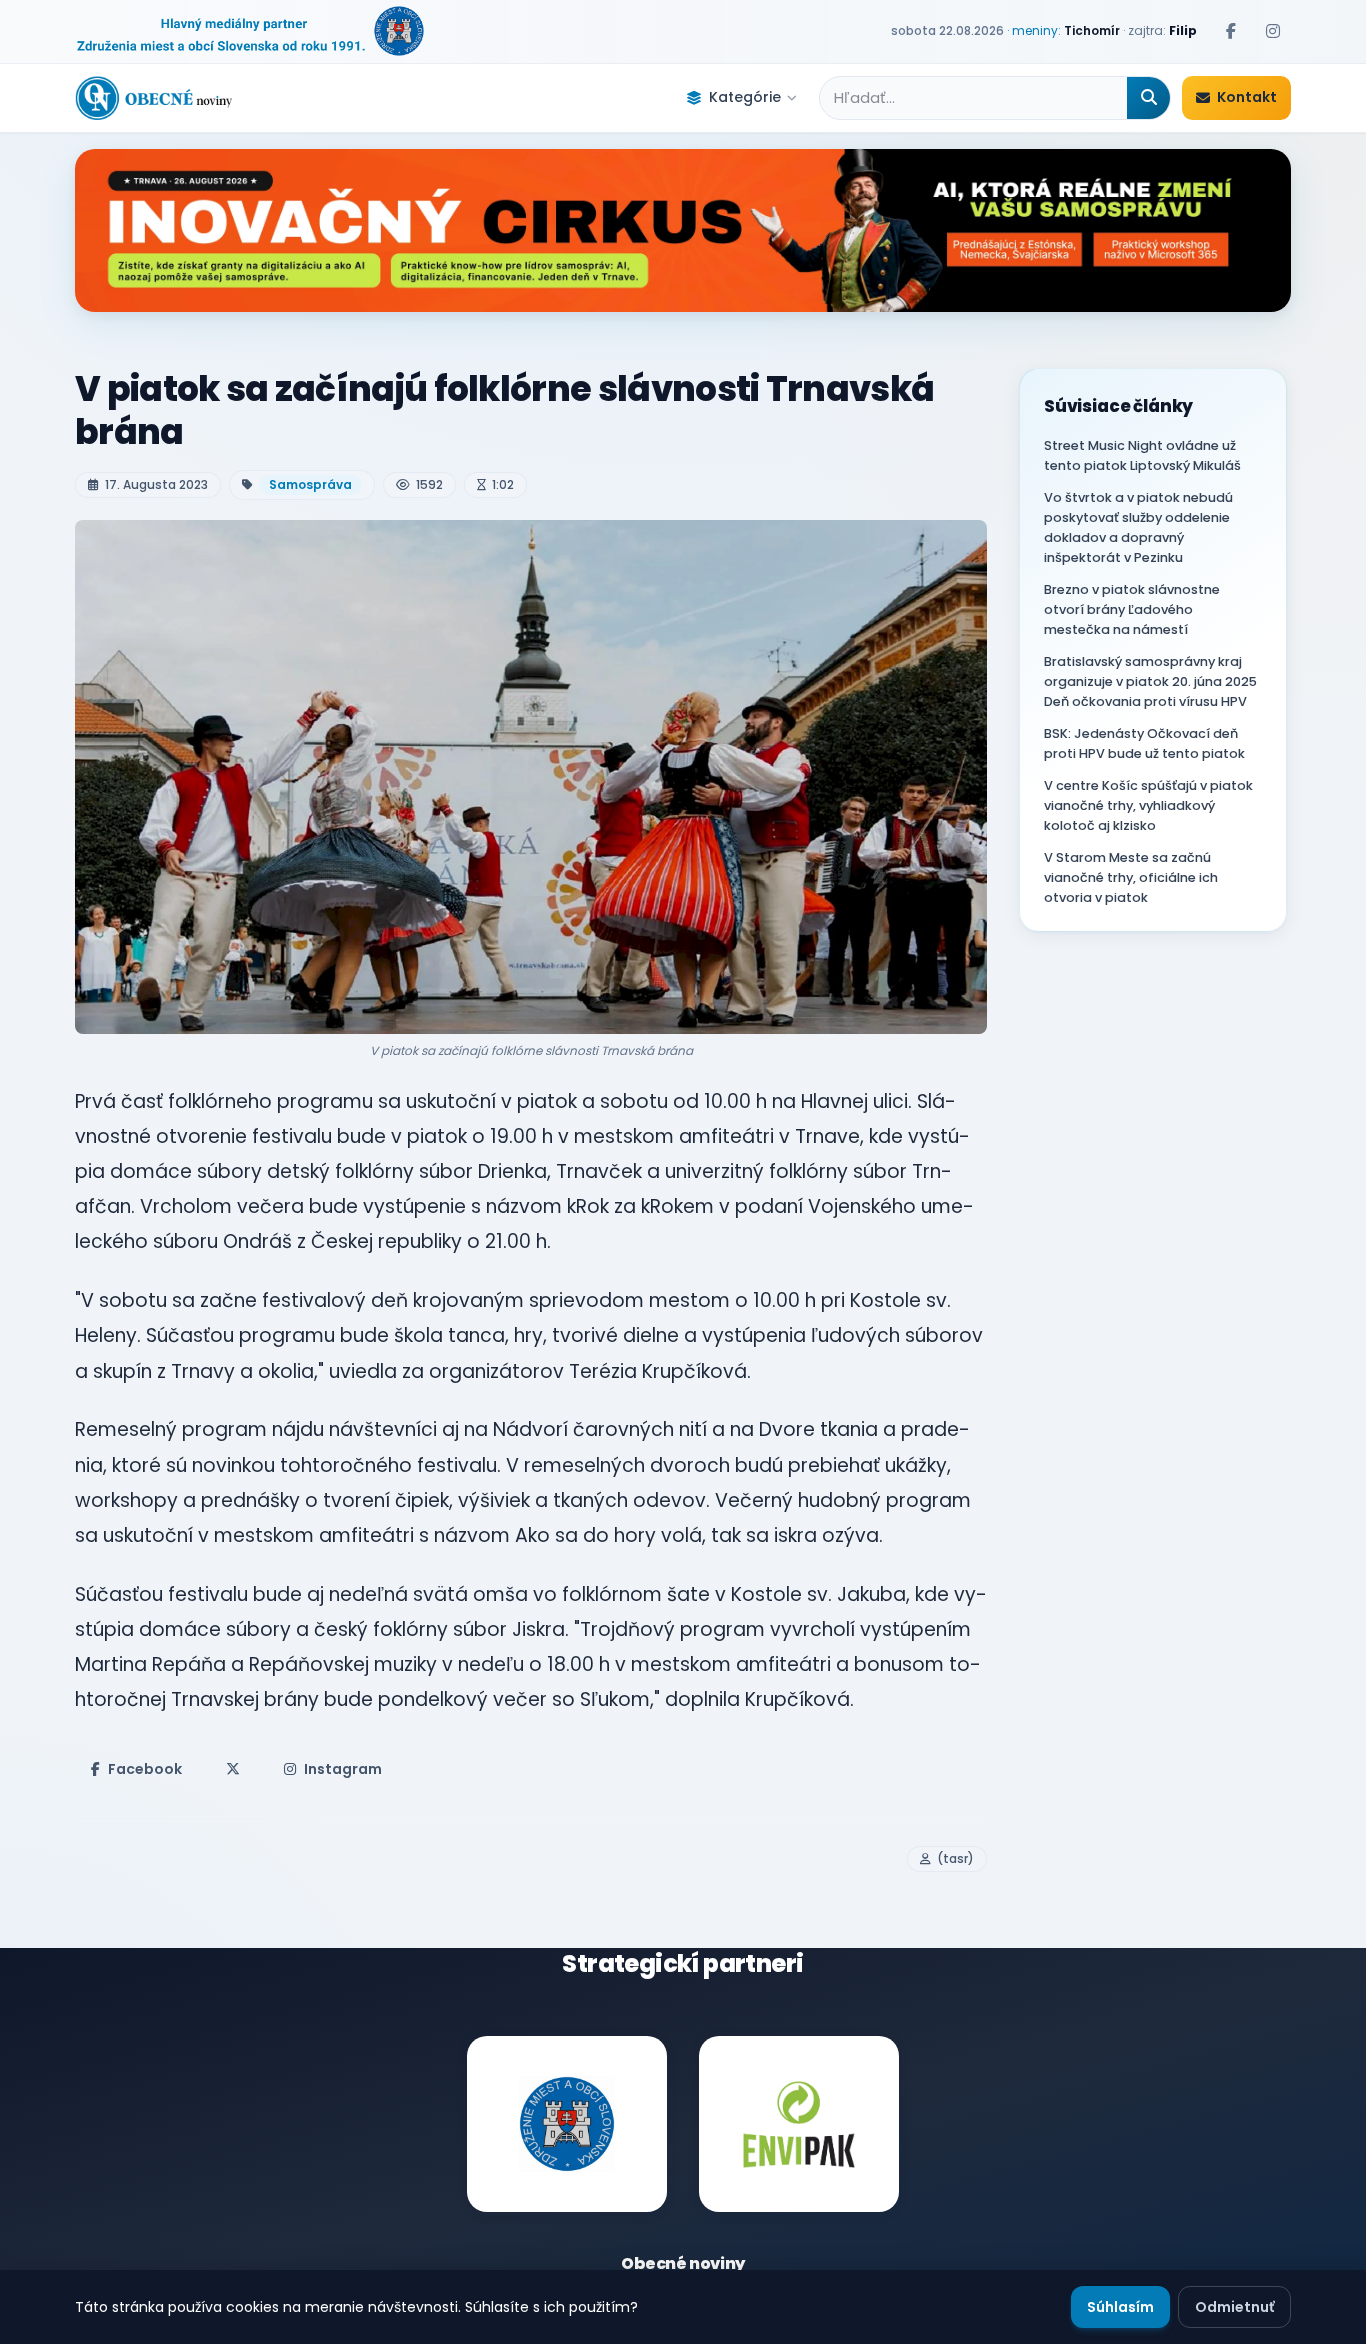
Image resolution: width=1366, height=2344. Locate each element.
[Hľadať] (1148, 98)
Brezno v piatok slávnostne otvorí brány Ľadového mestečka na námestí (1132, 609)
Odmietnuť (1234, 2307)
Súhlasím (1120, 2307)
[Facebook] (1231, 31)
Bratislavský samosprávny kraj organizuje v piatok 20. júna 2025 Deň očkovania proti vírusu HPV (1150, 681)
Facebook (145, 1769)
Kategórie (745, 97)
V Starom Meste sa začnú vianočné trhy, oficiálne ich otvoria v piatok (1131, 877)
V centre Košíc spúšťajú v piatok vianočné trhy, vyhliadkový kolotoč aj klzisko (1148, 805)
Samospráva (310, 484)
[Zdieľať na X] (233, 1769)
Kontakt (1247, 97)
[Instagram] (1273, 31)
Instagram (343, 1769)
